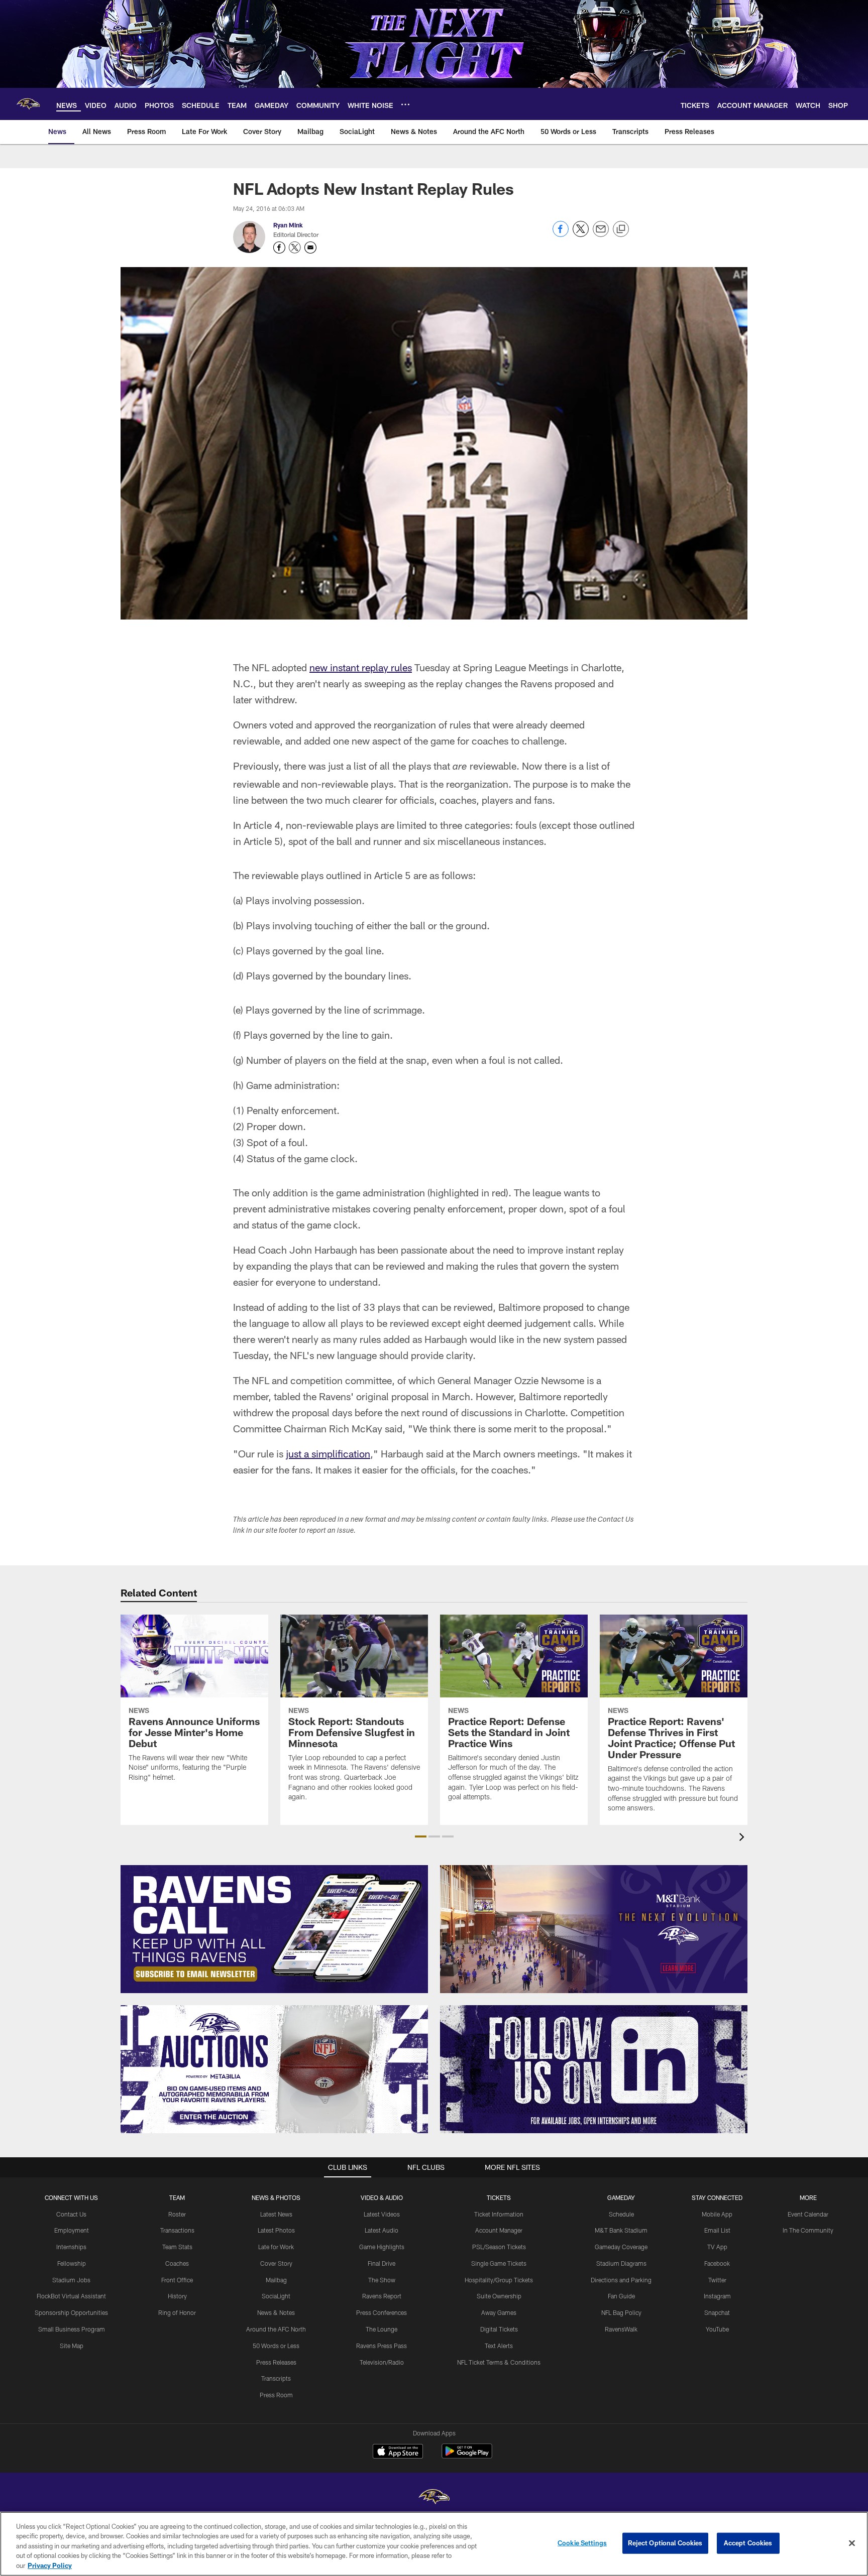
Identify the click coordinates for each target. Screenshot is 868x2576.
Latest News (276, 2214)
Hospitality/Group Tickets (499, 2280)
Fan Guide (621, 2296)
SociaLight (276, 2296)
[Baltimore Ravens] (434, 2498)
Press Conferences (382, 2312)
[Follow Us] (594, 2069)
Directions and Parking (621, 2280)
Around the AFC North (276, 2329)
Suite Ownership (499, 2296)
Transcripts (276, 2378)
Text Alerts (499, 2346)
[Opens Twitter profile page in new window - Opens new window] (295, 248)
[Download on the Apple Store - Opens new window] (398, 2452)
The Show (382, 2280)
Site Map (72, 2346)
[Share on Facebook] (561, 234)
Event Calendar (808, 2214)
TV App (717, 2247)
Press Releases (276, 2362)
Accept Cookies (748, 2543)
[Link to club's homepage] (28, 104)
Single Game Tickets (499, 2263)
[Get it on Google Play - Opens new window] (467, 2456)
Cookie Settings (582, 2543)
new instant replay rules (361, 667)
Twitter (717, 2280)
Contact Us (71, 2214)
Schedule (621, 2214)
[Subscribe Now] (274, 1929)
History (177, 2296)
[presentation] (743, 1838)
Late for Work (276, 2247)
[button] (421, 1836)
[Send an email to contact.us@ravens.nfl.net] (310, 248)
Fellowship (72, 2263)
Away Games (499, 2312)
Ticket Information (499, 2214)
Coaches (177, 2263)
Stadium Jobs (71, 2280)
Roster (177, 2214)
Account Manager (499, 2230)
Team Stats (177, 2247)
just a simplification (328, 1453)
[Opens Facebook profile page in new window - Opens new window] (279, 248)
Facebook (717, 2263)
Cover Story (276, 2263)
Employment (72, 2230)
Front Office (177, 2280)
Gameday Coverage (621, 2247)
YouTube (717, 2329)
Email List (717, 2230)
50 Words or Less (276, 2346)
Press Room (276, 2395)
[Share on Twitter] (581, 234)
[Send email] (601, 234)
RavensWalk (621, 2329)
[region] (434, 2544)
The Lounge (382, 2329)
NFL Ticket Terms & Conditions (499, 2362)
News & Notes (276, 2312)
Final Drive (382, 2263)
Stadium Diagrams (621, 2263)
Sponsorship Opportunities (71, 2312)
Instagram (717, 2296)
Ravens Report (382, 2296)
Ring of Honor (177, 2312)
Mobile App (717, 2214)
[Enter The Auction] (274, 2069)
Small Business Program (72, 2329)
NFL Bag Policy (621, 2312)
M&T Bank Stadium (621, 2230)
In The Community (808, 2230)
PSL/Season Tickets (499, 2247)
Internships (71, 2247)
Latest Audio (382, 2230)
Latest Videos (382, 2214)
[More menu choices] (405, 104)
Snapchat (717, 2312)
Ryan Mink (288, 225)
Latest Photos (276, 2230)
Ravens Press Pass (382, 2346)
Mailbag (276, 2280)
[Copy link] (621, 229)
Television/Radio (382, 2362)
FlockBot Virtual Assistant (71, 2296)
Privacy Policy (50, 2565)
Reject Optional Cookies (665, 2543)
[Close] (852, 2543)
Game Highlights (382, 2247)
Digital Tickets (499, 2329)
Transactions (177, 2230)
